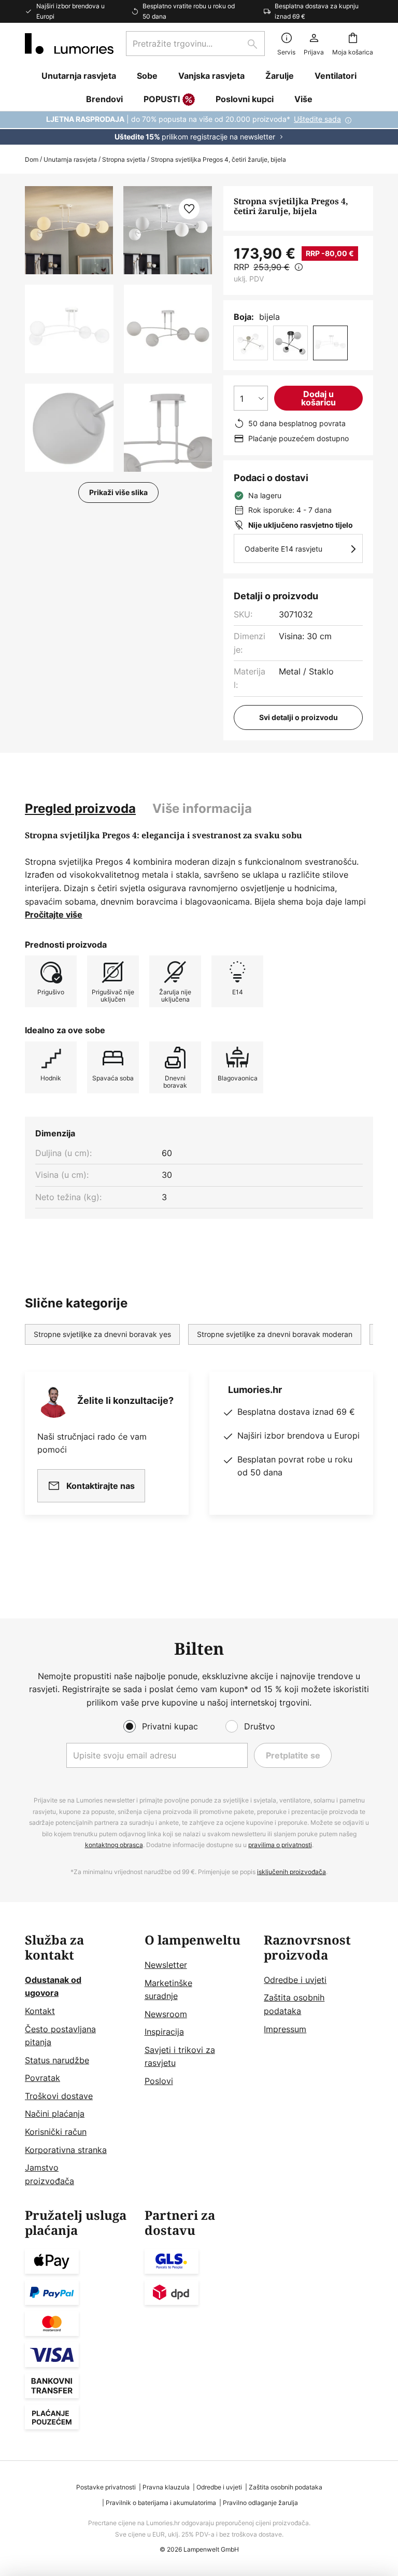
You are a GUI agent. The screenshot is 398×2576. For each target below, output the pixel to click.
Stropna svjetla (124, 159)
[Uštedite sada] (199, 128)
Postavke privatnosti (106, 2487)
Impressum (285, 2029)
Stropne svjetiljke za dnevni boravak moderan (275, 1334)
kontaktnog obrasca (114, 1845)
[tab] (80, 809)
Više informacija (202, 808)
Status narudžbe (57, 2060)
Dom (32, 159)
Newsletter (166, 1965)
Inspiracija (164, 2032)
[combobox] (195, 44)
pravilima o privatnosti (280, 1845)
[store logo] (69, 44)
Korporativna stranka (66, 2150)
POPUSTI (162, 99)
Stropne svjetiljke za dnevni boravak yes (102, 1334)
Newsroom (166, 2014)
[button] (69, 329)
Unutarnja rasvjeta (70, 159)
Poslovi (159, 2081)
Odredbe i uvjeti (295, 1980)
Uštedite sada (317, 119)
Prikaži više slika (118, 492)
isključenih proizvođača (292, 1872)
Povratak (42, 2078)
